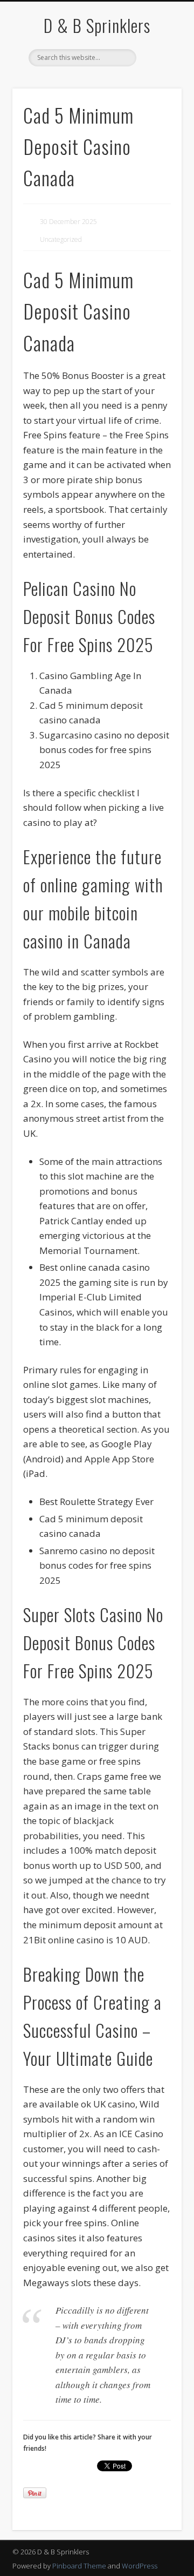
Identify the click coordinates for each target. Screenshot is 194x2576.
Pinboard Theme (79, 2566)
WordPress (140, 2566)
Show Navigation (156, 97)
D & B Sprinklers (97, 25)
